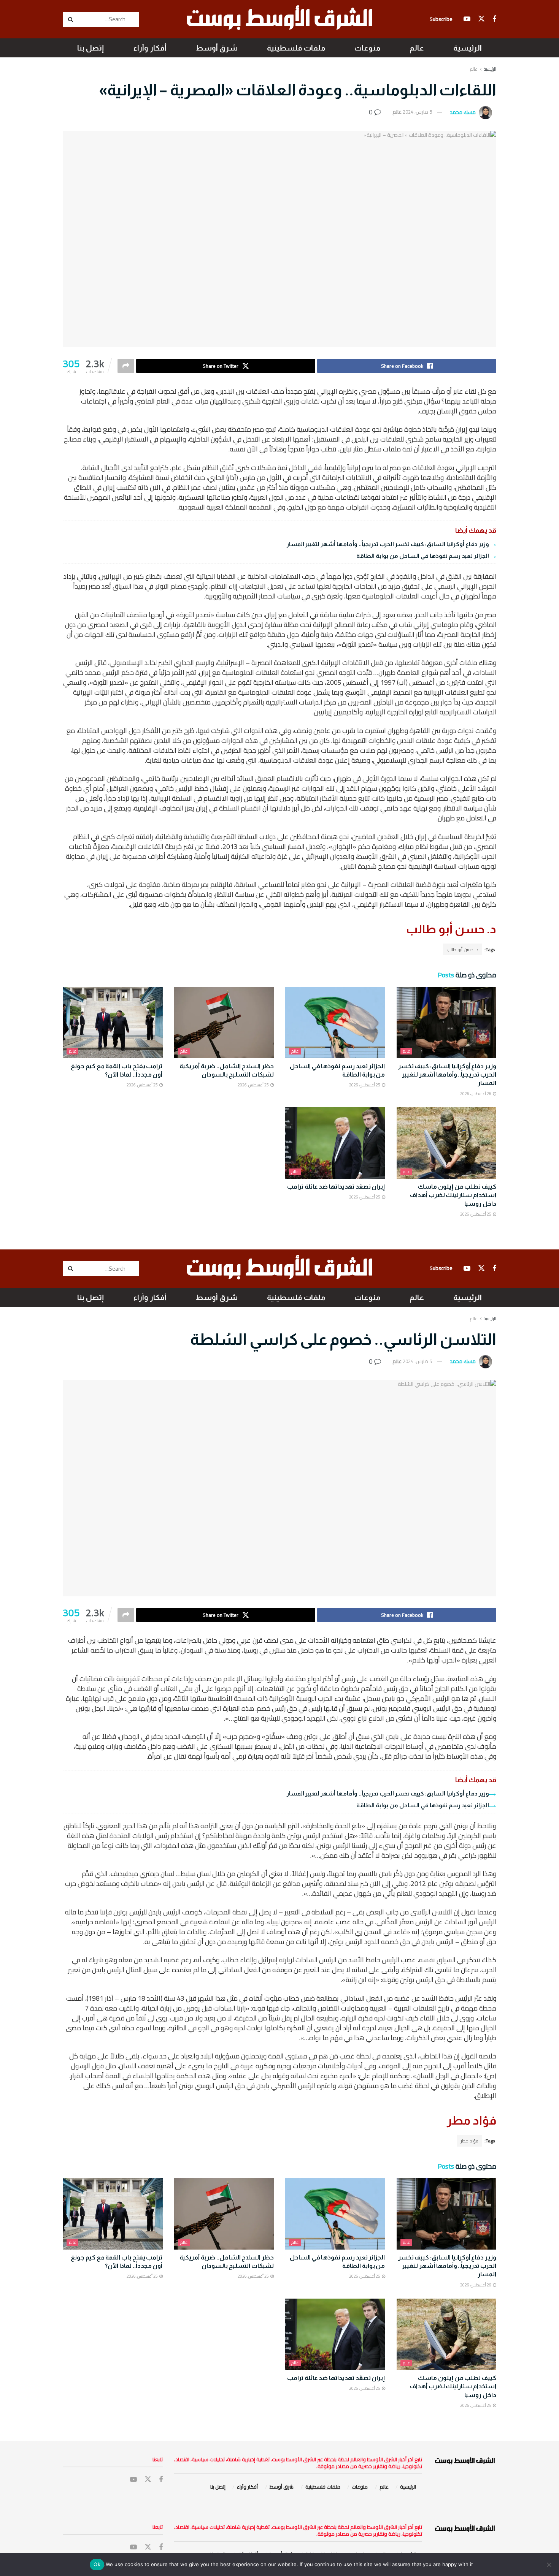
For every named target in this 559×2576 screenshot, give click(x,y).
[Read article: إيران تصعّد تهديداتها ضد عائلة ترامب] (335, 1143)
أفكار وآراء (150, 48)
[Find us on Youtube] (467, 19)
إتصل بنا (91, 48)
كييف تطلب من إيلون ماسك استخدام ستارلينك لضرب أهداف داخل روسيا (453, 1195)
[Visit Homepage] (279, 19)
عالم (417, 48)
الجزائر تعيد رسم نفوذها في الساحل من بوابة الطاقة (423, 556)
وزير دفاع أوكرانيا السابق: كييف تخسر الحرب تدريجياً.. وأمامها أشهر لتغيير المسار (388, 544)
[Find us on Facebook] (494, 19)
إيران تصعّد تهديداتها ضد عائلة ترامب (336, 1187)
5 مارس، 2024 (417, 112)
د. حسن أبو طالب (463, 949)
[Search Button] (71, 19)
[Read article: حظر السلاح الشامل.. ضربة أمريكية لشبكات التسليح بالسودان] (224, 1023)
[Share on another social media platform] (126, 366)
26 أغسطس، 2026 (476, 1094)
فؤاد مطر (470, 2141)
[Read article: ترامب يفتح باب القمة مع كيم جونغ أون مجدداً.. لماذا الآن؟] (113, 1023)
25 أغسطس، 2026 (365, 1085)
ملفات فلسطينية (296, 48)
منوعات (367, 48)
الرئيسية (468, 48)
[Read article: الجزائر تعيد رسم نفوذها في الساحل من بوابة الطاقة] (335, 1023)
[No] (549, 2565)
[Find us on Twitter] (481, 19)
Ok (97, 2564)
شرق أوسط (217, 48)
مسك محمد (463, 112)
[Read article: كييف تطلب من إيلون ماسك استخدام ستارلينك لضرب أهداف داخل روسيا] (447, 1143)
